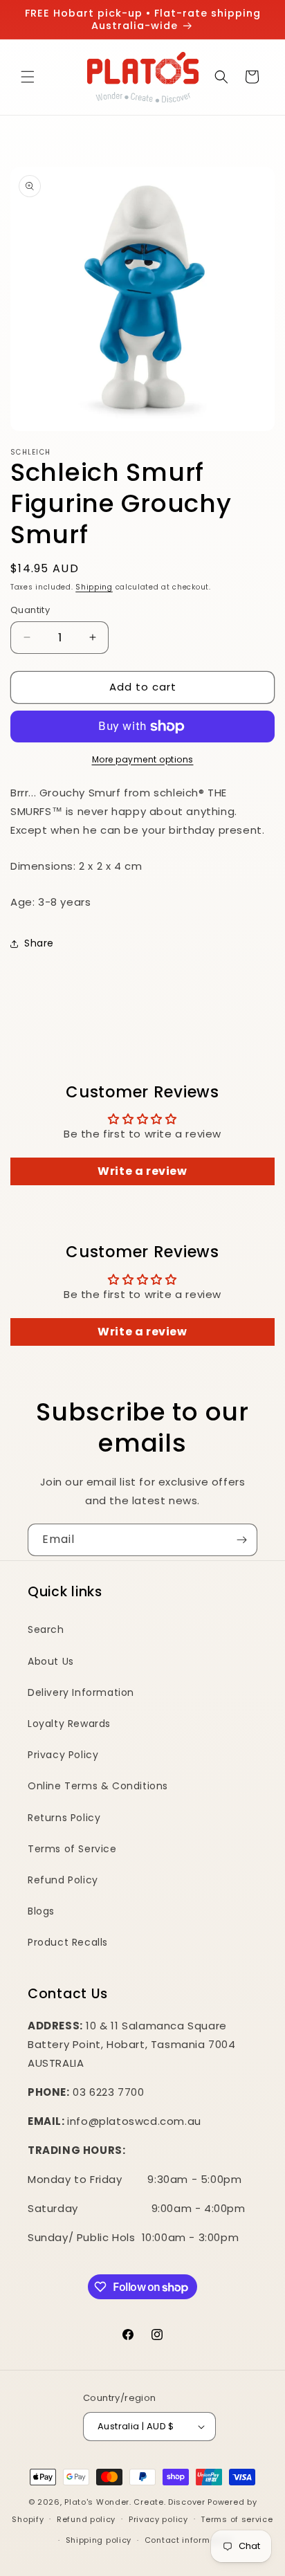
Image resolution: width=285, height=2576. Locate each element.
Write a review (142, 1171)
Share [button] (39, 943)
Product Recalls (68, 1942)
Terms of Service (72, 1849)
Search (46, 1629)
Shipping (94, 587)
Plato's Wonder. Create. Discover (135, 2502)
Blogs (41, 1911)
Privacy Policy (63, 1755)
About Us (51, 1661)
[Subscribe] (241, 1540)
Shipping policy (99, 2540)
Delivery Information (81, 1692)
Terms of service (237, 2519)
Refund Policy (63, 1880)
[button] (28, 77)
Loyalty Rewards (69, 1724)
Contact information (189, 2540)
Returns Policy (64, 1818)
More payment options (143, 759)
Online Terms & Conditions (98, 1786)
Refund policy (86, 2519)
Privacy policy (158, 2519)
